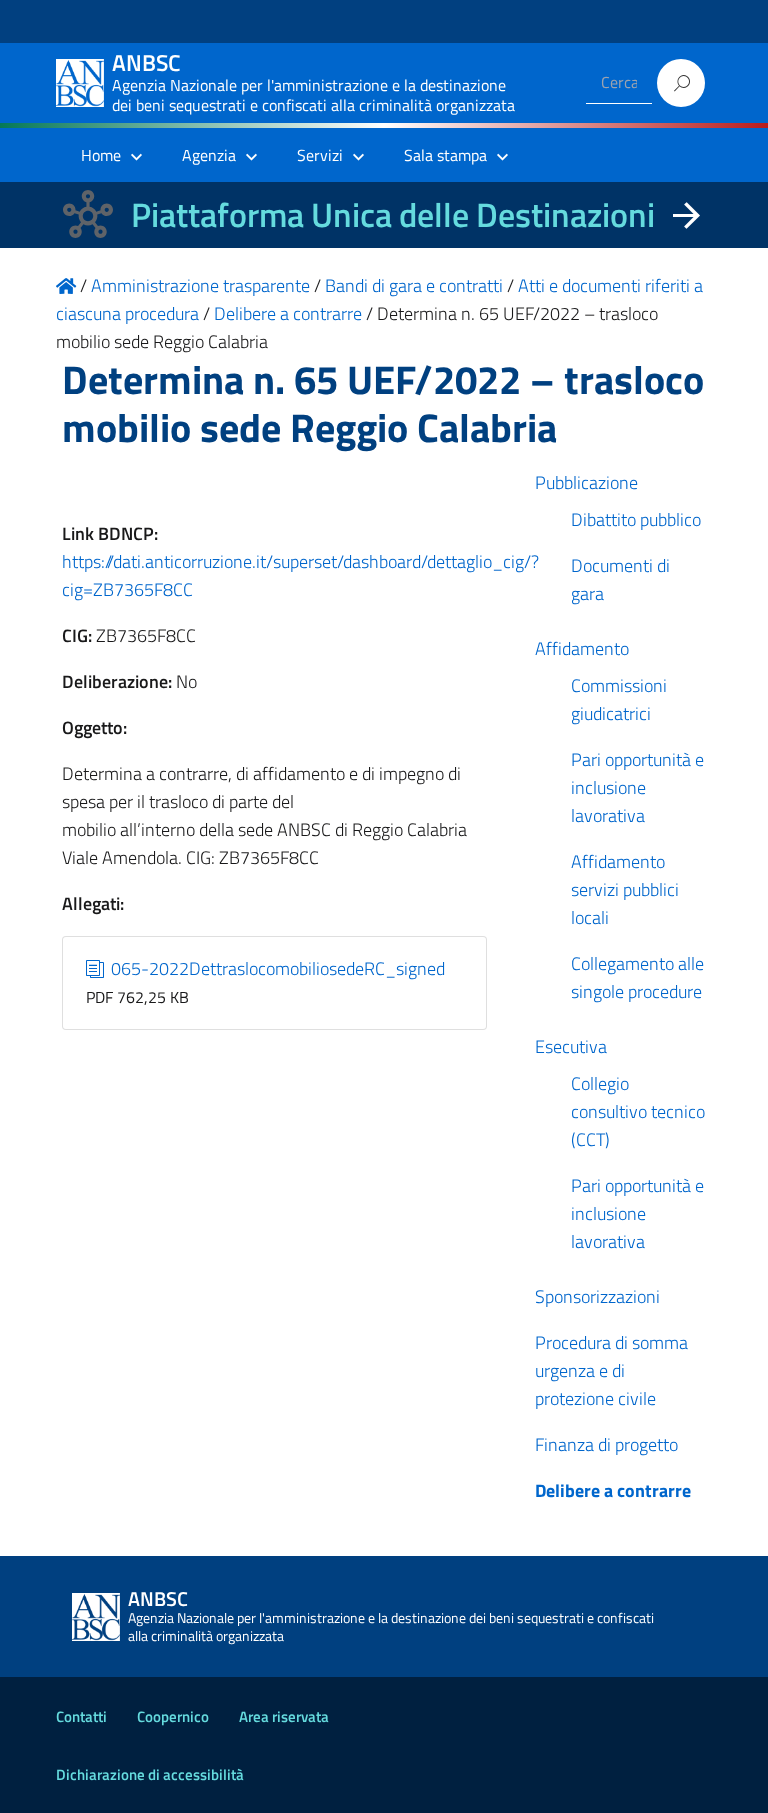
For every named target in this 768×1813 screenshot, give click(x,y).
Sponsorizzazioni (597, 1296)
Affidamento (582, 648)
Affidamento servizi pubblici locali (625, 889)
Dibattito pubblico (636, 519)
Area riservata (284, 1716)
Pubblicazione (586, 482)
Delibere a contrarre (613, 1490)
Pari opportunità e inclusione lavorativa (637, 787)
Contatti (81, 1716)
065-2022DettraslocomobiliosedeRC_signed (276, 968)
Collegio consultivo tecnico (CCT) (638, 1111)
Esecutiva (571, 1046)
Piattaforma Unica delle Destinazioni (393, 214)
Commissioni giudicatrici (619, 699)
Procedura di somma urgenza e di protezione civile (611, 1370)
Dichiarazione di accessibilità (150, 1774)
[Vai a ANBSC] (66, 285)
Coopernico (173, 1716)
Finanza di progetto (606, 1444)
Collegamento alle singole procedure (637, 977)
